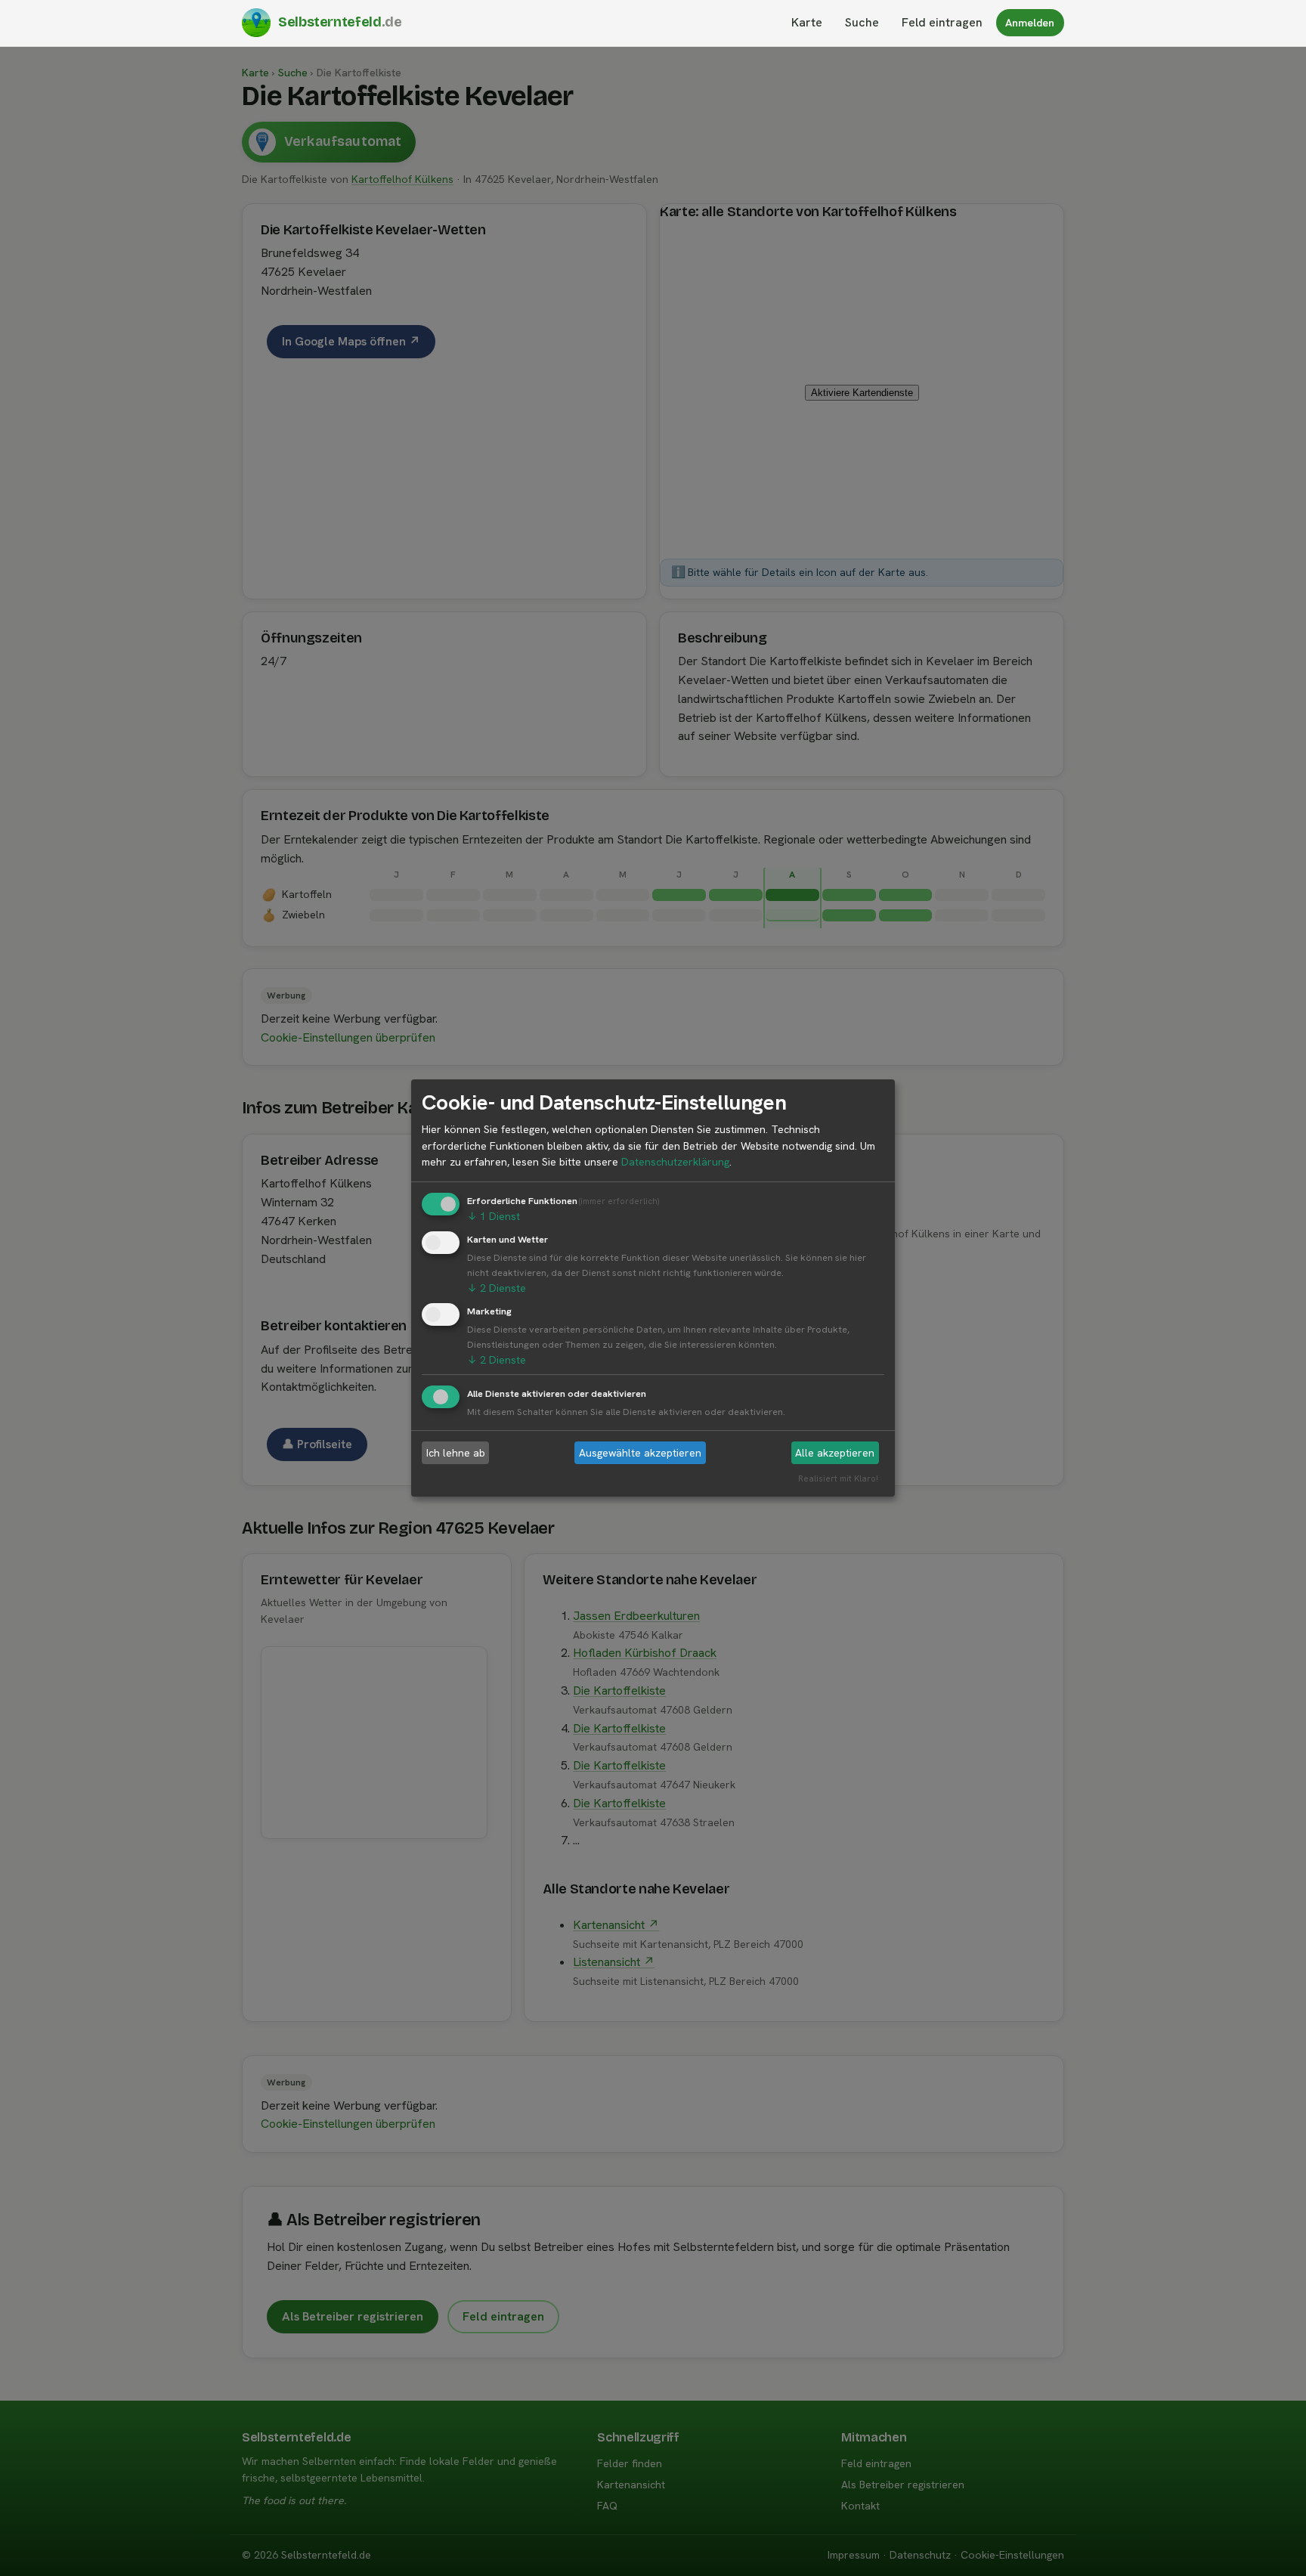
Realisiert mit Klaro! (838, 1479)
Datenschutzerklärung (675, 1162)
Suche (862, 22)
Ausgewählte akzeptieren (640, 1453)
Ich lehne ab (456, 1453)
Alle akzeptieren (835, 1453)
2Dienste (497, 1288)
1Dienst (494, 1216)
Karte (807, 22)
